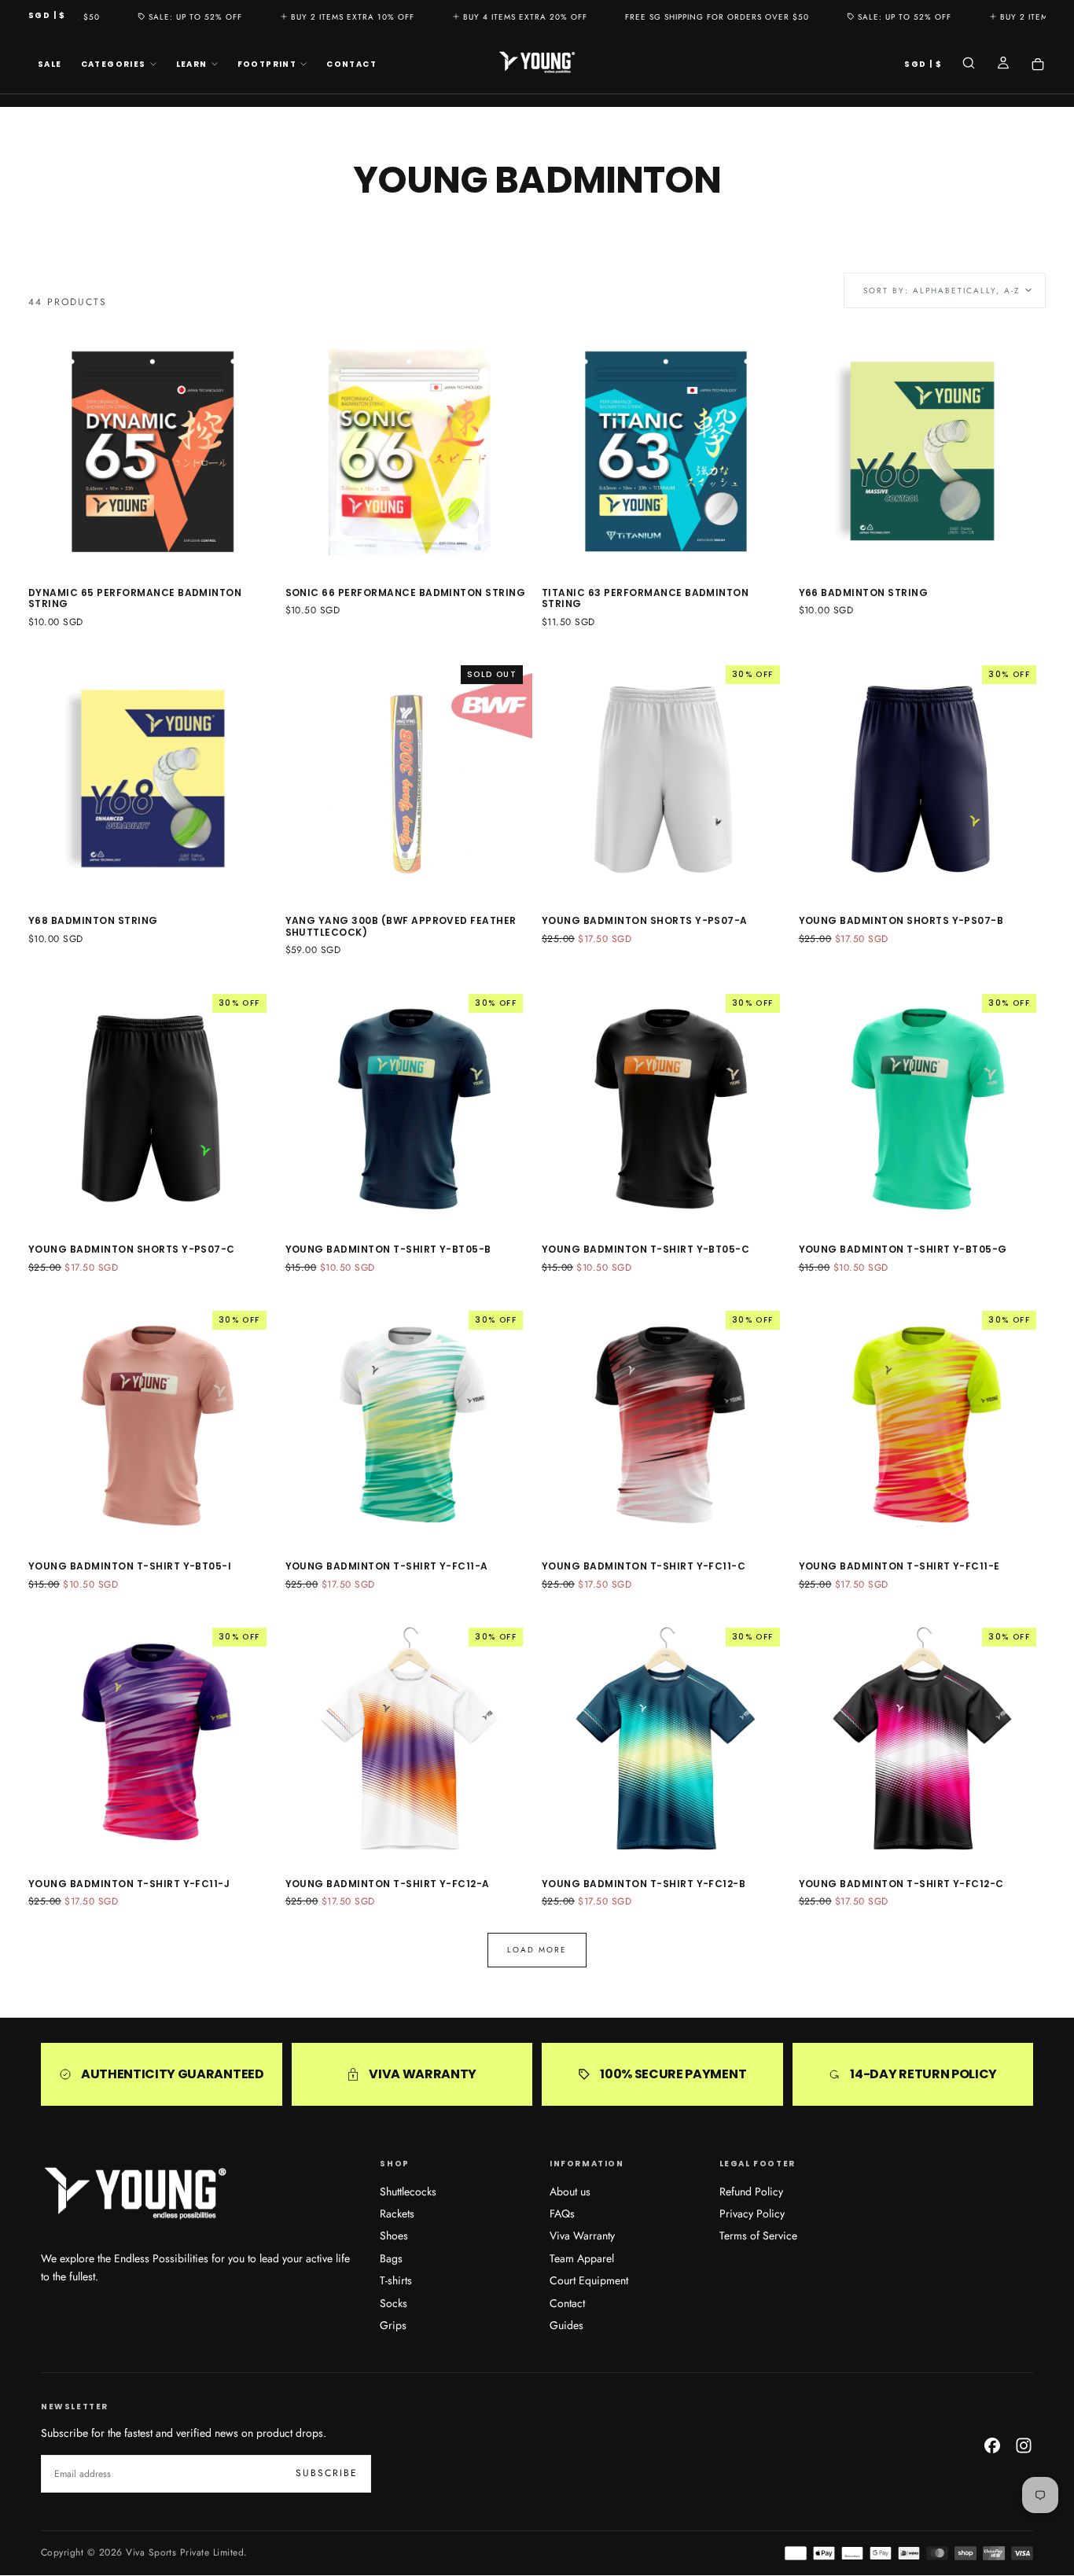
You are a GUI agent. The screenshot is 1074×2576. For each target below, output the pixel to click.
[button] (47, 16)
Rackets (397, 2214)
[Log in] (1003, 64)
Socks (394, 2303)
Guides (566, 2325)
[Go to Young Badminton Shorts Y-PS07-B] (923, 780)
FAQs (562, 2214)
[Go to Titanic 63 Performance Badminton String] (666, 451)
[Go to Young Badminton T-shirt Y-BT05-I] (152, 1425)
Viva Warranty (582, 2236)
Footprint (267, 64)
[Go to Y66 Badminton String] (923, 451)
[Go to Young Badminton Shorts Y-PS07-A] (666, 780)
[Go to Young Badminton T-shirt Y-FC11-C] (666, 1425)
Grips (393, 2325)
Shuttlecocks (408, 2191)
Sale (50, 64)
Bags (391, 2258)
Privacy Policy (752, 2214)
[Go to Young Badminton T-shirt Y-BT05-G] (923, 1108)
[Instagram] (1024, 2445)
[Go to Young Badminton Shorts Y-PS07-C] (152, 1108)
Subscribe (327, 2473)
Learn (192, 64)
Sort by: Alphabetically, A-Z (942, 291)
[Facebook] (992, 2445)
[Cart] (1038, 64)
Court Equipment (589, 2280)
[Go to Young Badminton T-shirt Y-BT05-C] (666, 1108)
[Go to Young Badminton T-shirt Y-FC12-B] (666, 1742)
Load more (537, 1950)
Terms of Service (758, 2236)
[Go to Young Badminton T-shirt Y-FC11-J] (152, 1742)
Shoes (394, 2236)
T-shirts (396, 2280)
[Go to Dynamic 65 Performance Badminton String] (152, 451)
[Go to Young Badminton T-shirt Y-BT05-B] (409, 1108)
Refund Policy (751, 2191)
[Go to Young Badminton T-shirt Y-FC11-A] (409, 1425)
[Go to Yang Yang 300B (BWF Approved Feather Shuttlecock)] (409, 780)
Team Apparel (582, 2258)
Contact (351, 64)
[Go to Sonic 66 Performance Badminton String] (409, 451)
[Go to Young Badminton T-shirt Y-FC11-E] (923, 1425)
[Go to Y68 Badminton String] (152, 780)
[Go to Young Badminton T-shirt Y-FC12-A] (409, 1742)
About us (570, 2191)
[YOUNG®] (135, 2194)
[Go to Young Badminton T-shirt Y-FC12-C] (923, 1742)
